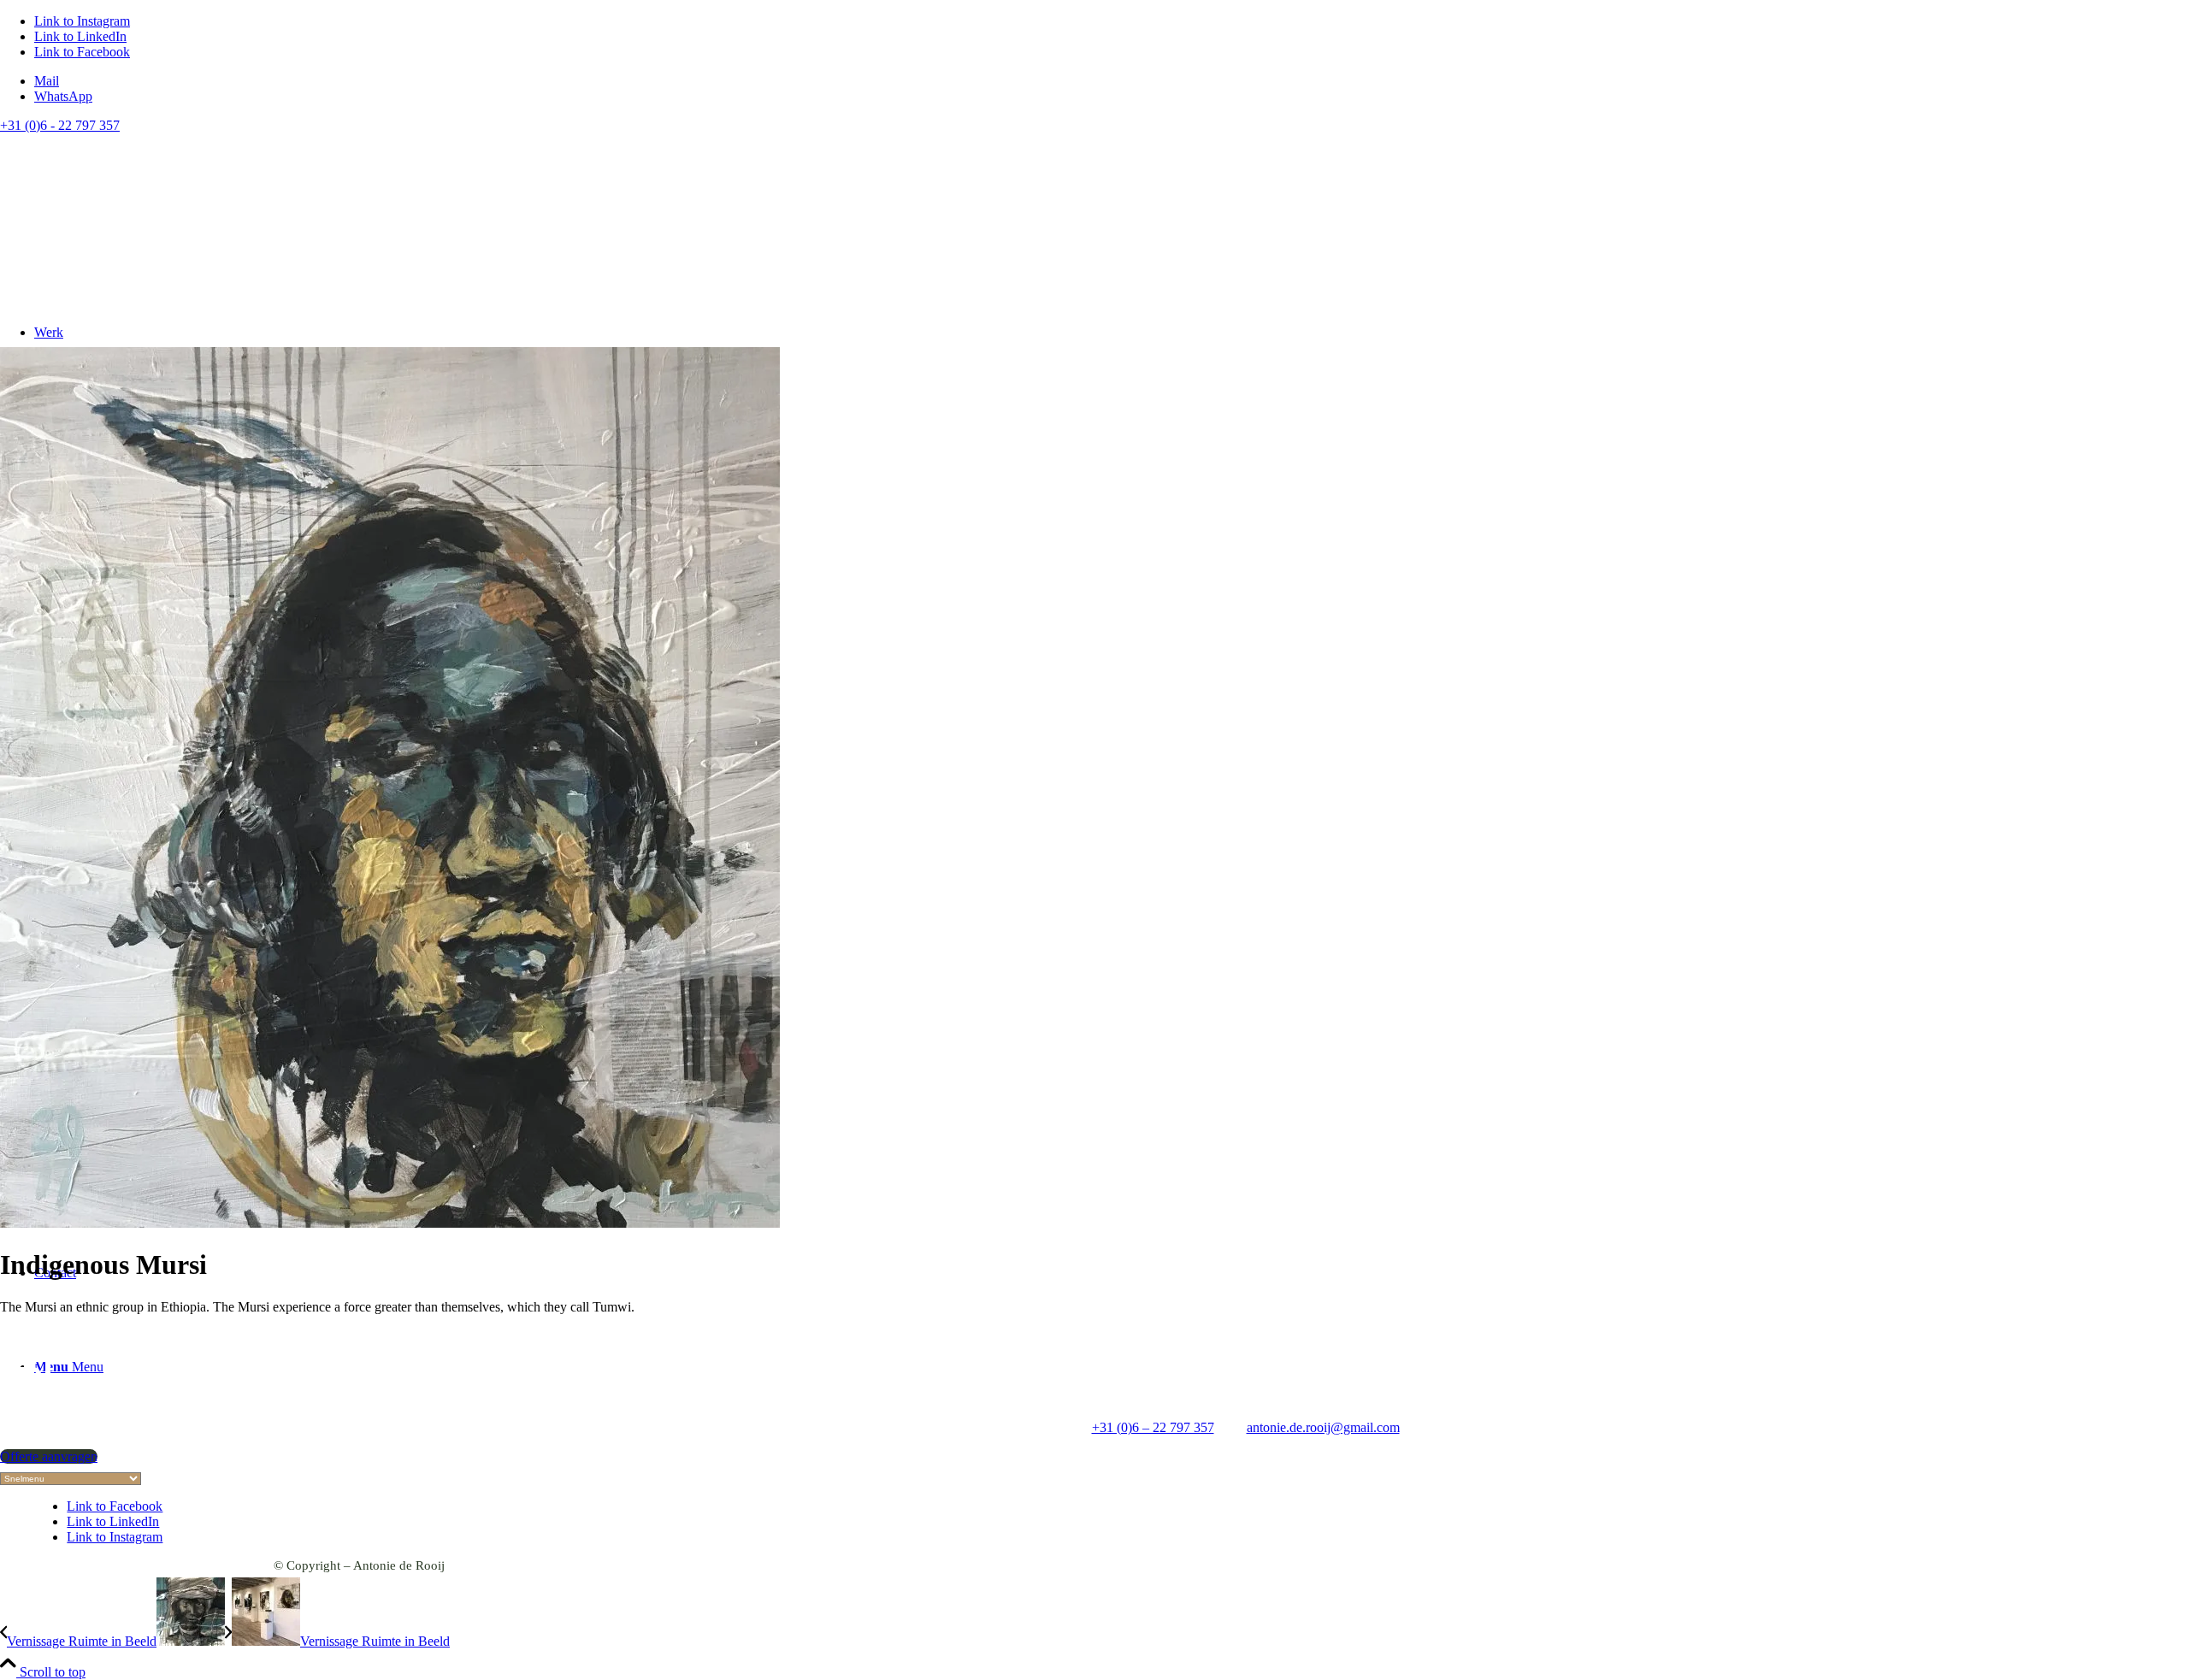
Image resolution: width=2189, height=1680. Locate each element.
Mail (47, 81)
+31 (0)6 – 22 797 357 (1153, 1427)
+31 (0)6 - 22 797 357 (60, 125)
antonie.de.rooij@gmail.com (1323, 1427)
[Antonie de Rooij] (198, 224)
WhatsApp (63, 96)
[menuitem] (1112, 81)
